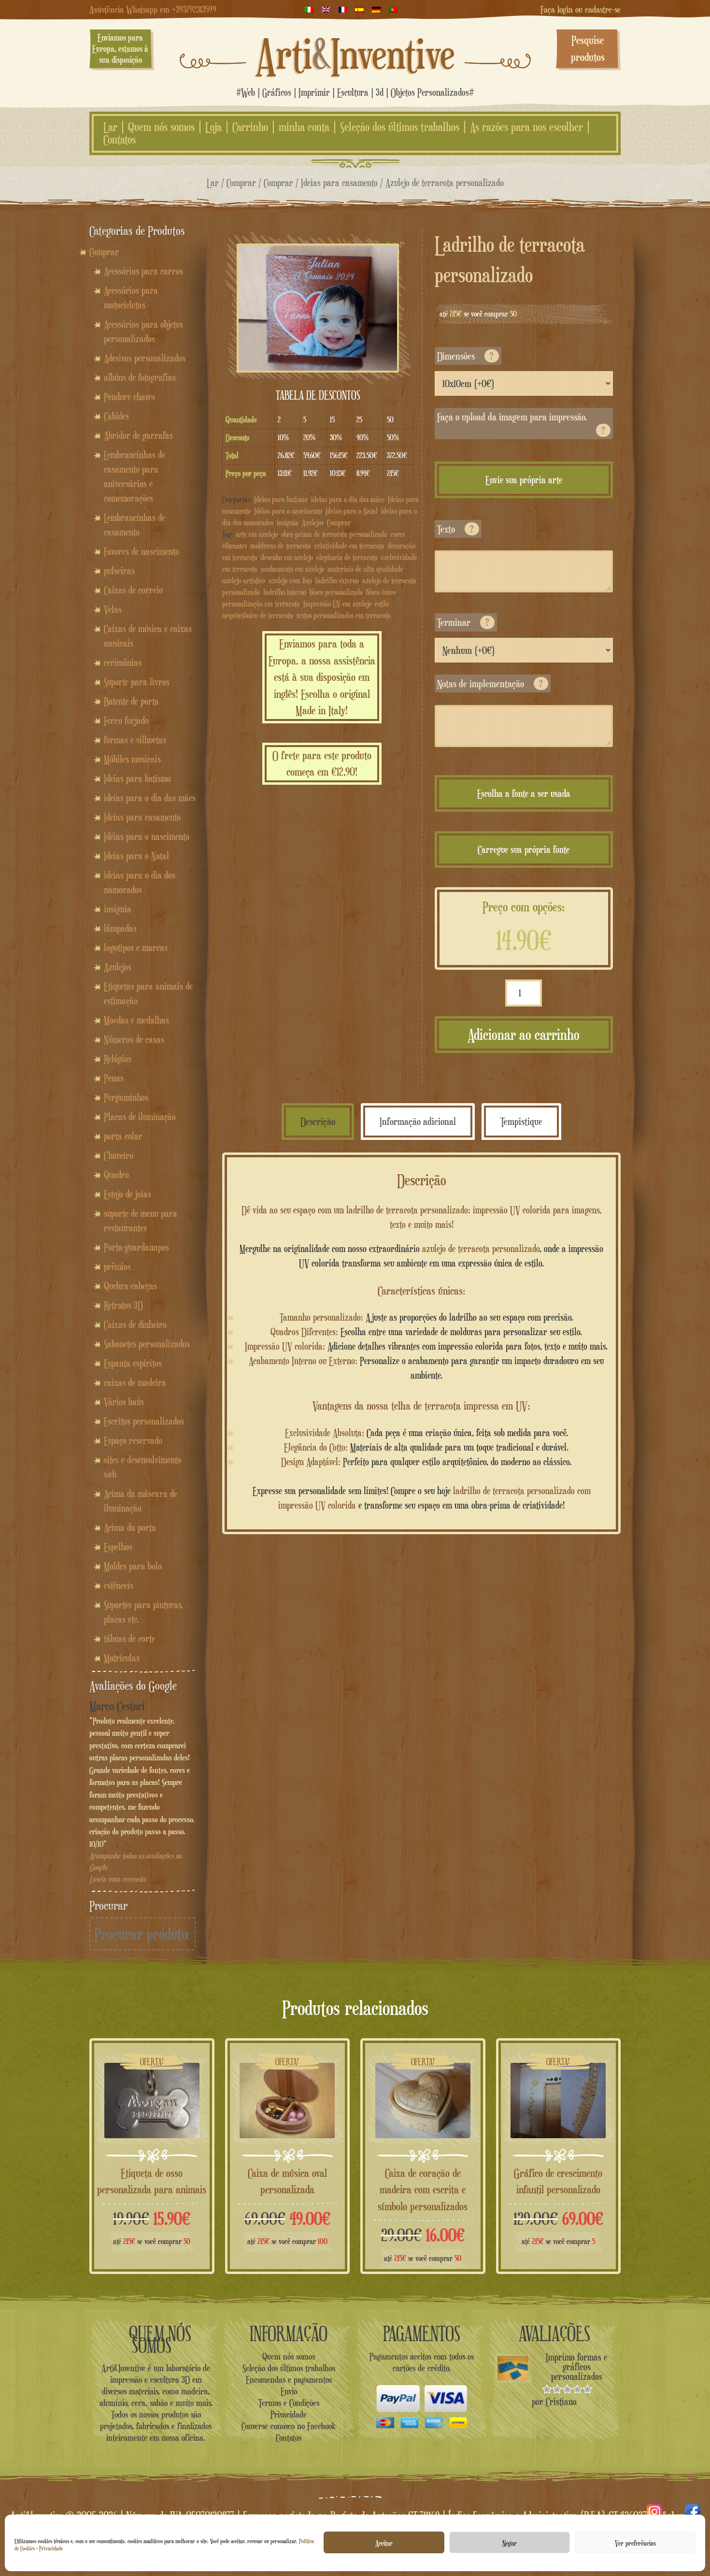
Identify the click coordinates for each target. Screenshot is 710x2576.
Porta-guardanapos (136, 1247)
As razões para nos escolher (526, 127)
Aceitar (384, 2543)
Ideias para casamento (339, 182)
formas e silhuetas (135, 740)
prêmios (117, 1266)
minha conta (304, 127)
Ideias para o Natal (352, 511)
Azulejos (313, 523)
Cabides (116, 416)
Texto (455, 529)
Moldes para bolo (133, 1566)
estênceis (119, 1585)
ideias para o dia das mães (348, 499)
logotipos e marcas (136, 948)
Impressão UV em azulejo (337, 604)
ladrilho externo (337, 581)
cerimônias (123, 662)
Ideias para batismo (281, 499)
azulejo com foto (290, 581)
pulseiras (119, 571)
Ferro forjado (126, 720)
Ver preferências (635, 2543)
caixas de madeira (135, 1382)
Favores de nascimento (142, 551)
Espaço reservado (133, 1440)
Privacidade (51, 2548)
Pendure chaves (129, 397)
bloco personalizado (336, 592)
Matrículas (122, 1658)
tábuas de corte (129, 1639)
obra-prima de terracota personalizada (334, 534)
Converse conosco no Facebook (289, 2426)
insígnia (288, 523)
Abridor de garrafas (138, 435)
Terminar (463, 622)
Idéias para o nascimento (288, 511)
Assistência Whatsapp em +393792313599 (153, 9)
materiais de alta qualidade (365, 569)
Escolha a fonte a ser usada (524, 793)
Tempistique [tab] (521, 1121)
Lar (110, 127)
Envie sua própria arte (524, 480)
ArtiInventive (355, 54)
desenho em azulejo (287, 557)
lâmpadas (120, 928)
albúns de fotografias (140, 377)
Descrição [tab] (318, 1121)
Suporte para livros (137, 682)
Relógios (118, 1059)
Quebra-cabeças (130, 1286)
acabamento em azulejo (292, 569)
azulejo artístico (244, 581)
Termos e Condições (289, 2403)
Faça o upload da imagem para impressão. (521, 423)
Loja (213, 127)
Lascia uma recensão (118, 1879)
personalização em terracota (261, 604)
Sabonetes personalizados (147, 1344)
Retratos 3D (123, 1305)
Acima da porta (130, 1527)
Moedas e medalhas (136, 1020)
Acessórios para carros (143, 271)
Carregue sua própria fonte (524, 849)
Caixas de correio (133, 590)
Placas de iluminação (140, 1117)
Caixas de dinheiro (135, 1324)
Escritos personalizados (144, 1421)
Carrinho (250, 127)
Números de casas (134, 1039)
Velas (113, 609)
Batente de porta (131, 701)
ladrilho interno (285, 592)
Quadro (116, 1175)
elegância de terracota (347, 557)
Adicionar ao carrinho (524, 1035)
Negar (510, 2543)
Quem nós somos (161, 127)
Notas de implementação (490, 684)
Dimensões (465, 356)
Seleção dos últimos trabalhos (400, 127)
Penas (114, 1078)
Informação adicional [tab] (418, 1121)
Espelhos (118, 1547)
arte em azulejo (257, 534)
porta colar (123, 1136)
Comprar (241, 182)
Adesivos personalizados (145, 358)
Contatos (120, 140)
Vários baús (124, 1402)
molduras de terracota (281, 546)
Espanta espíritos (133, 1363)
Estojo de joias (128, 1194)
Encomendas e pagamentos (289, 2379)
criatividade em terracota (349, 546)
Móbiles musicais (132, 759)
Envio (289, 2391)
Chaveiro (119, 1155)
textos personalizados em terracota (344, 615)
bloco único (381, 592)
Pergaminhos (126, 1097)
